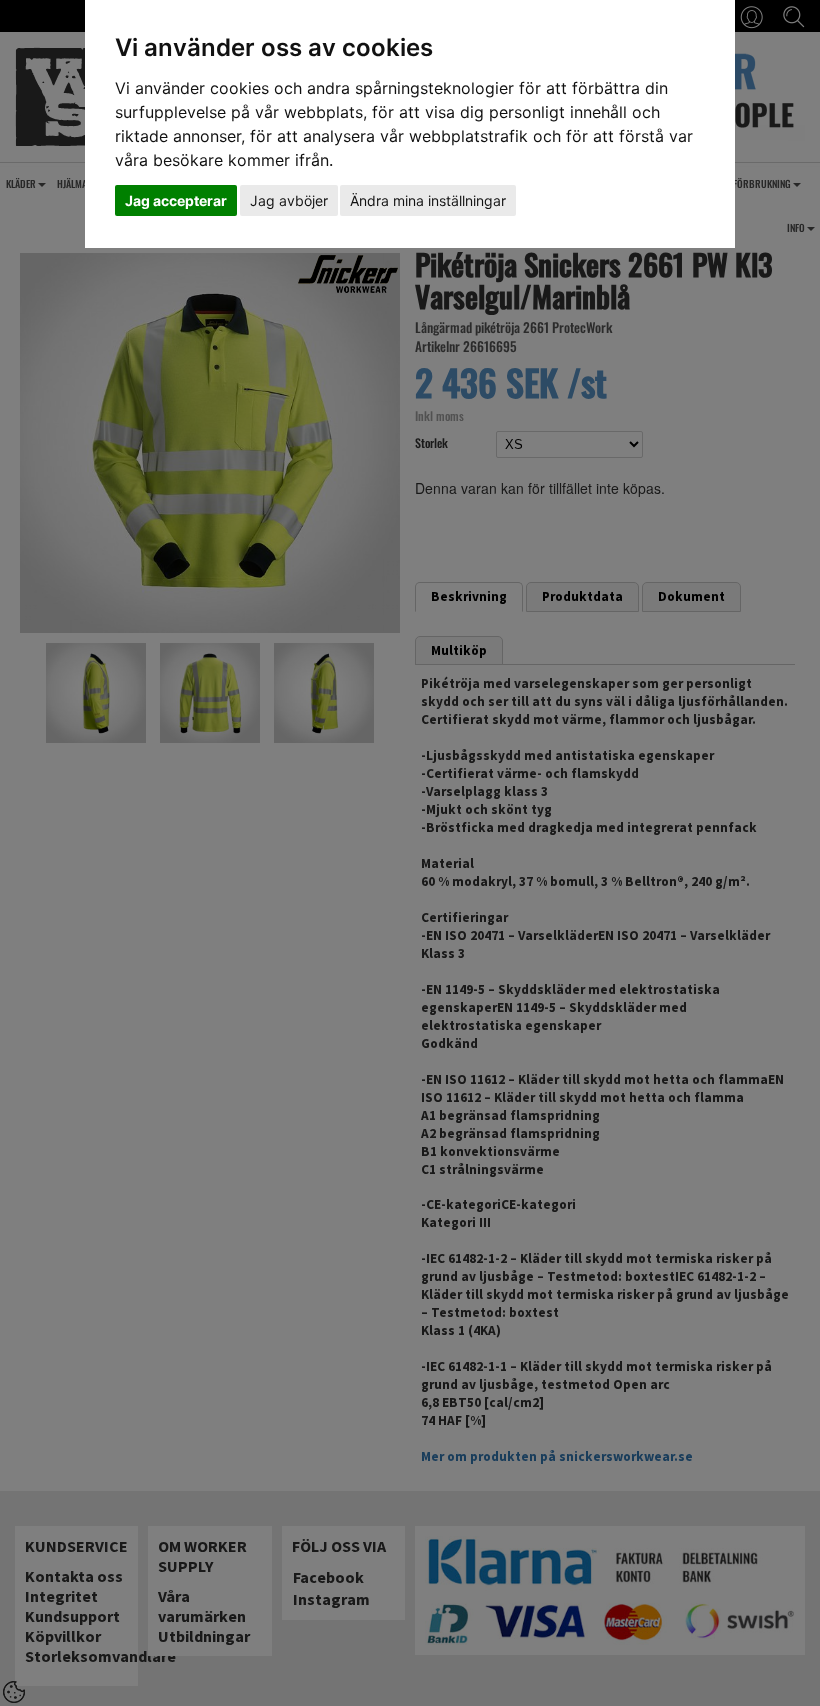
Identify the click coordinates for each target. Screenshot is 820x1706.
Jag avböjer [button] (289, 200)
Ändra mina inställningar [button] (428, 200)
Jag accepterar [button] (176, 200)
